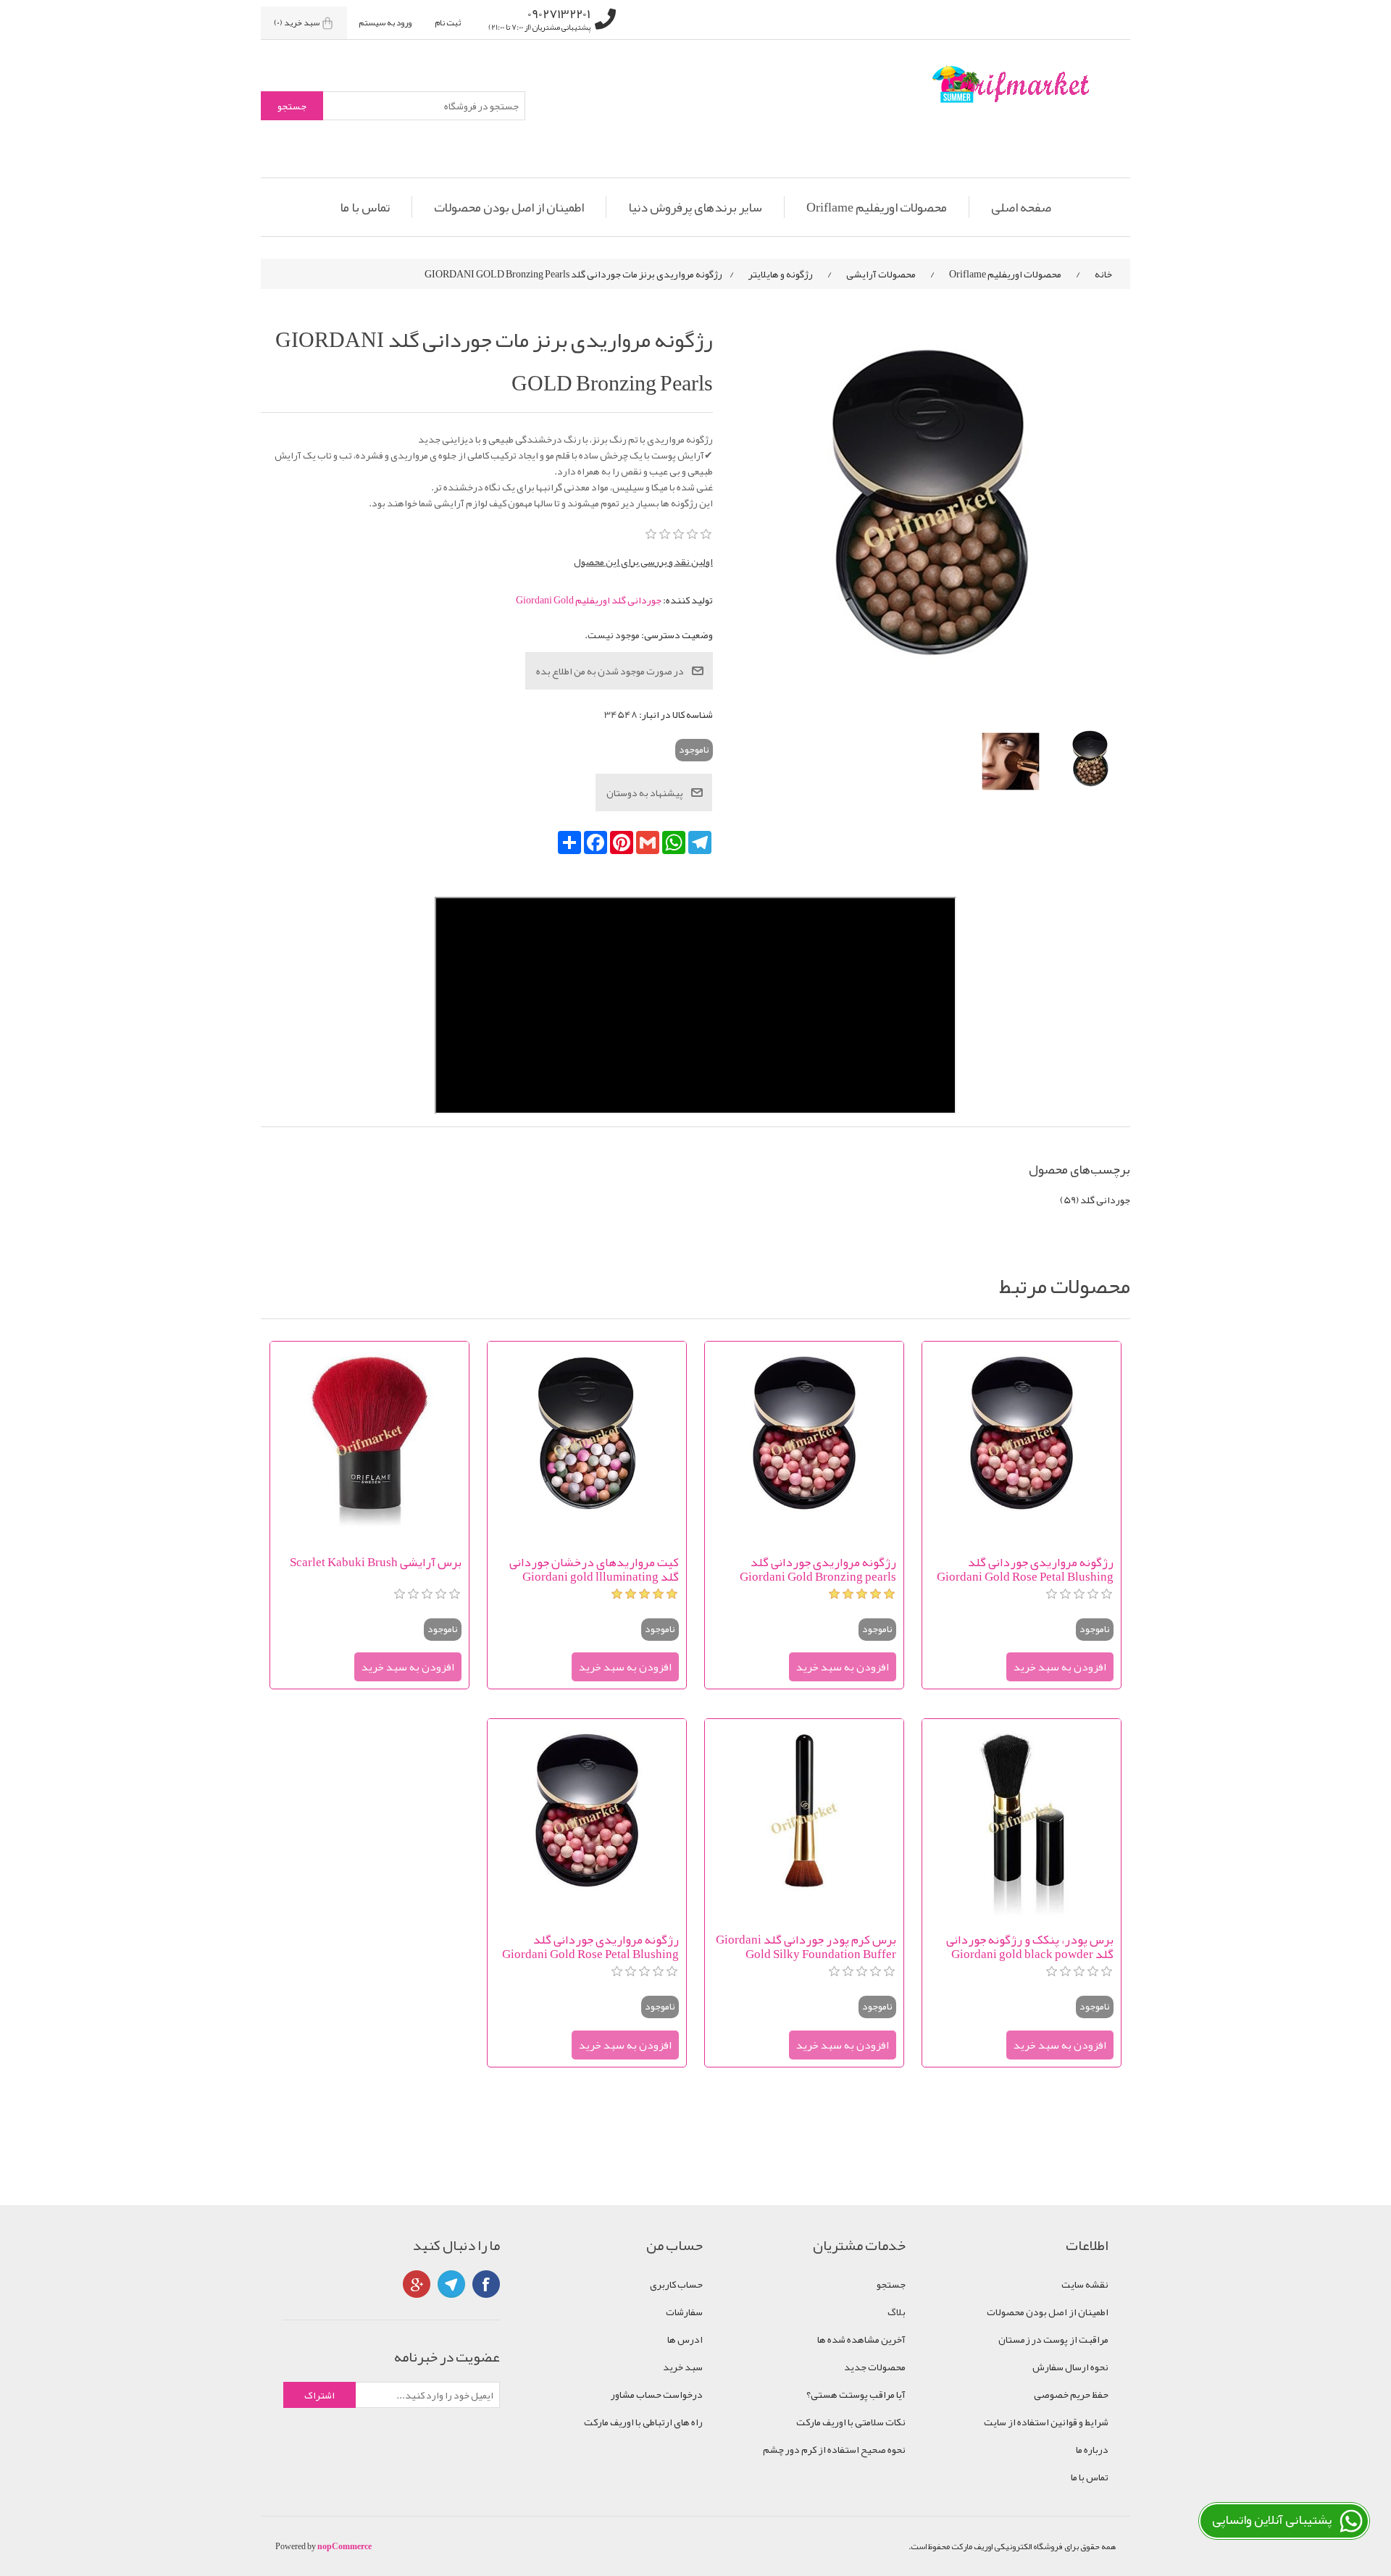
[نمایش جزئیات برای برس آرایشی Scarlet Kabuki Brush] (369, 1441)
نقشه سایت (1085, 2284)
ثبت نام (448, 22)
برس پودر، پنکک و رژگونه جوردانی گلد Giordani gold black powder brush (1030, 1946)
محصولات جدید (875, 2367)
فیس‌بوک (486, 2284)
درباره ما (1092, 2449)
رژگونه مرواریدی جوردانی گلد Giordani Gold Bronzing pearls (818, 1569)
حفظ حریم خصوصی (1071, 2394)
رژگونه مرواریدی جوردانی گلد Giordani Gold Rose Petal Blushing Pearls (1025, 1569)
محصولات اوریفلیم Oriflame (877, 207)
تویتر (451, 2284)
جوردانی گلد (1105, 1200)
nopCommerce (344, 2546)
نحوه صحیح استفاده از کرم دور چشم (834, 2449)
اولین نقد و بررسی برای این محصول (643, 561)
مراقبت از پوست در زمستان (1053, 2339)
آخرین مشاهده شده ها (861, 2339)
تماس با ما (365, 207)
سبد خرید (683, 2367)
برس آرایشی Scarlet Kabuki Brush (376, 1564)
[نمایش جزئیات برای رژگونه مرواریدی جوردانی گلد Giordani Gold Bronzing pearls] (804, 1441)
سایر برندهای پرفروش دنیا (695, 207)
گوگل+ (417, 2284)
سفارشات (684, 2312)
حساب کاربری (676, 2284)
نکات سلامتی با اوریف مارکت (851, 2422)
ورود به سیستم (385, 22)
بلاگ (897, 2312)
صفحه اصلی (1021, 207)
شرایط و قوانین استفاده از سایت (1046, 2422)
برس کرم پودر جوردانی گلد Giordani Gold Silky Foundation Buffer (806, 1946)
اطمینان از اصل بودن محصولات (509, 207)
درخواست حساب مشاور (657, 2394)
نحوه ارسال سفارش (1070, 2367)
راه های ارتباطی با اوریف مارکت (643, 2422)
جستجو (891, 2284)
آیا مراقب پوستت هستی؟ (856, 2394)
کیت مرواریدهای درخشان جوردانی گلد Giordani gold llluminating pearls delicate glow (594, 1569)
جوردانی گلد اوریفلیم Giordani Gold (589, 600)
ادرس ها (685, 2339)
